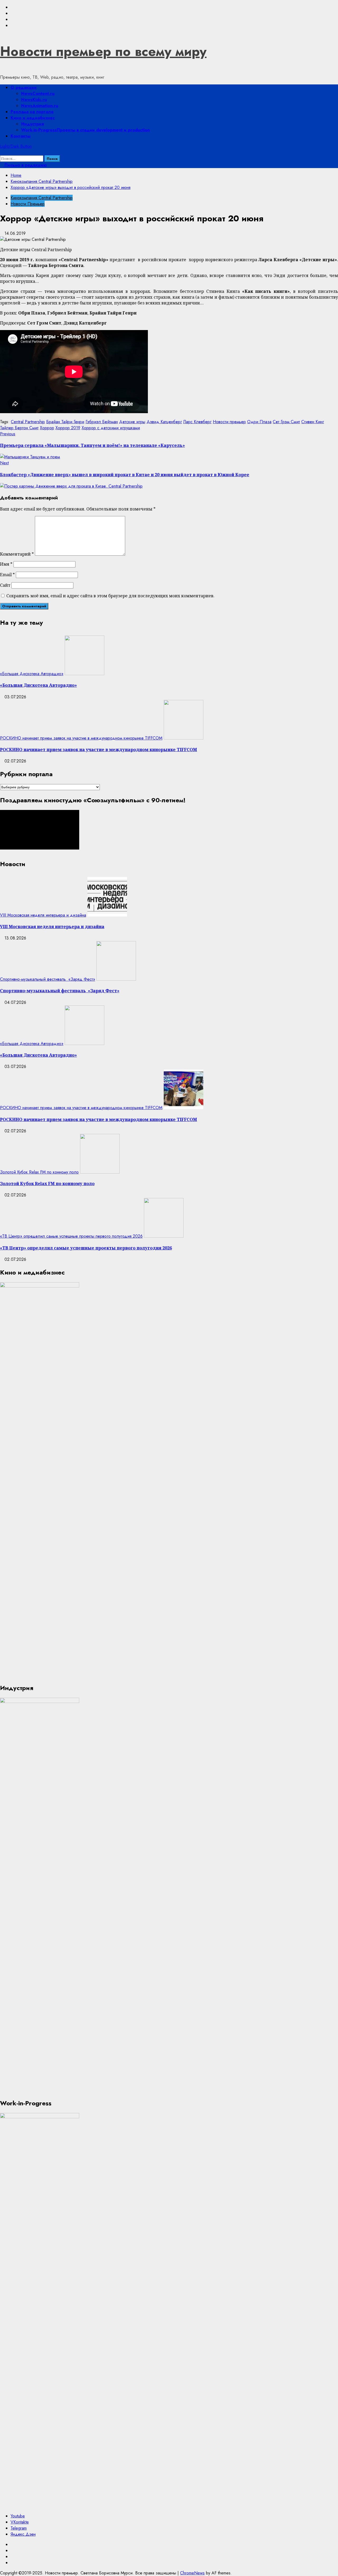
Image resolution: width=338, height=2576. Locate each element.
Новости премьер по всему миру (103, 51)
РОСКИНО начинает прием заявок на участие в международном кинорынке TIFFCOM (81, 738)
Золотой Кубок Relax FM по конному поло (39, 1172)
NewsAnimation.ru (40, 106)
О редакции (24, 87)
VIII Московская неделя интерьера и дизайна (43, 915)
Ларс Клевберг (197, 422)
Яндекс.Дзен (23, 2534)
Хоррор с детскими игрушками (111, 428)
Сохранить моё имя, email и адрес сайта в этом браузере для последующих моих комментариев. (110, 596)
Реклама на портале (32, 112)
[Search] (2, 152)
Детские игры (132, 422)
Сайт (5, 585)
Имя (6, 564)
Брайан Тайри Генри (65, 422)
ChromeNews (192, 2573)
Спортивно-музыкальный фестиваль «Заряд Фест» (48, 979)
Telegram (19, 2528)
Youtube (18, 2516)
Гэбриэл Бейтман (102, 422)
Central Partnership (28, 422)
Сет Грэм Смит (286, 422)
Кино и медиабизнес (33, 118)
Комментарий (17, 554)
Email (7, 575)
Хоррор (47, 428)
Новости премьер (229, 422)
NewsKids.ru (34, 100)
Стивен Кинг (313, 422)
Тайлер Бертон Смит (19, 428)
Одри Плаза (259, 422)
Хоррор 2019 (68, 428)
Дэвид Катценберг (164, 422)
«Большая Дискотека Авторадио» (32, 674)
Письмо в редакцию (25, 165)
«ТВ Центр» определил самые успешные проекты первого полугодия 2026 (71, 1236)
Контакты (20, 136)
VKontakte (20, 2522)
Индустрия (32, 124)
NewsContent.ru (38, 94)
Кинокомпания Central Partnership (42, 198)
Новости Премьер (28, 204)
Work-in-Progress (85, 130)
